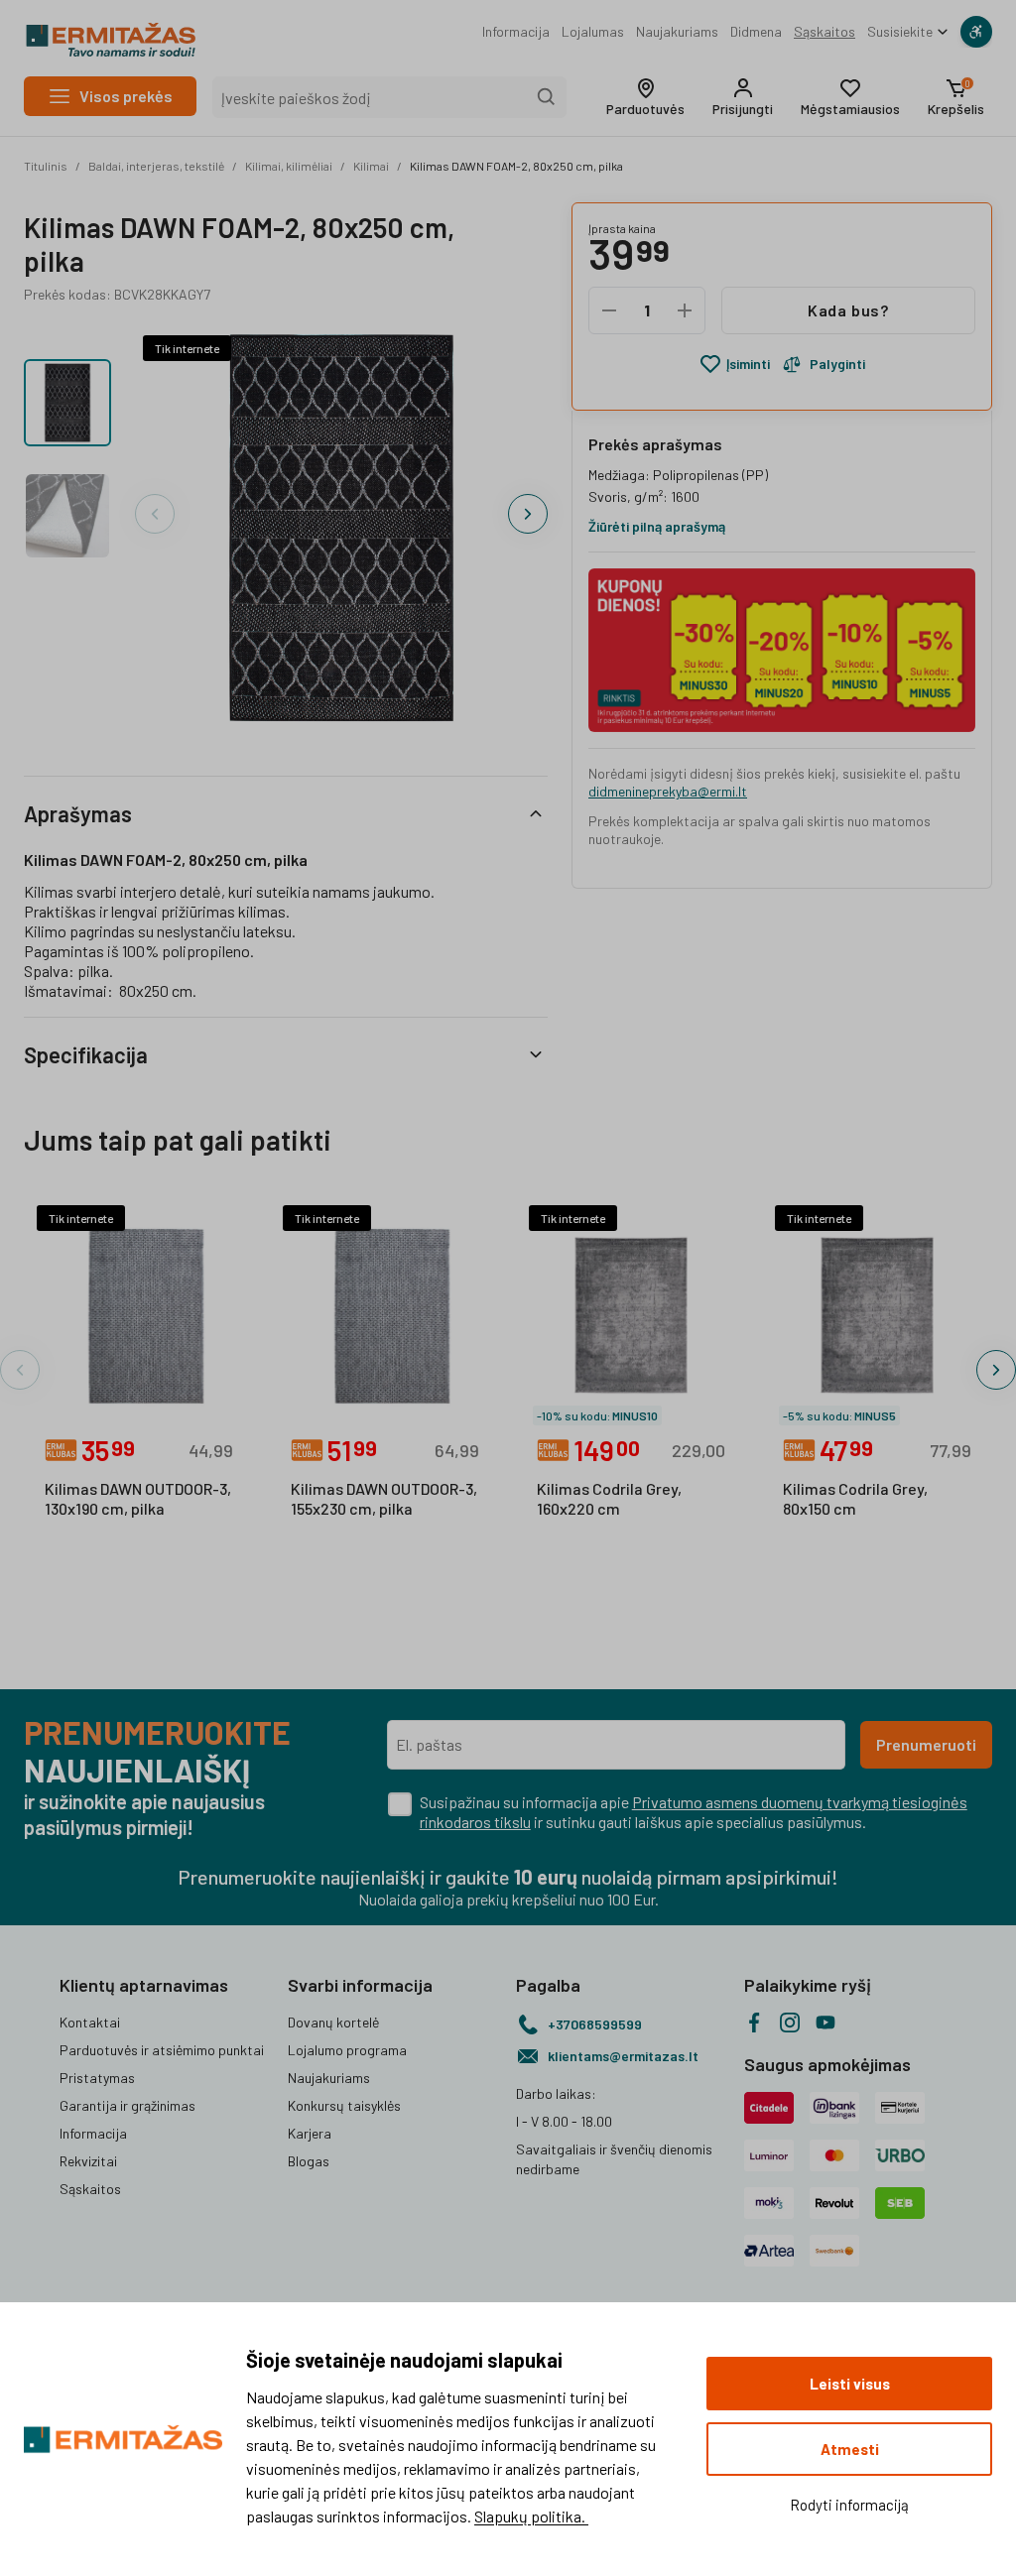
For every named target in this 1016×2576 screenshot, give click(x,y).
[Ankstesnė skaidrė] (155, 514)
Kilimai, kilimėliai (289, 166)
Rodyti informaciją (849, 2505)
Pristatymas (97, 2078)
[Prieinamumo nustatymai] (976, 32)
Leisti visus (850, 2384)
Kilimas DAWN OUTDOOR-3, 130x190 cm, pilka (138, 1498)
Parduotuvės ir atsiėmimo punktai (162, 2050)
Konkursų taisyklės (344, 2105)
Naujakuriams (677, 31)
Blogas (309, 2161)
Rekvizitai (88, 2161)
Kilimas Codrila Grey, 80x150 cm (855, 1498)
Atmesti (850, 2449)
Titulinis (46, 166)
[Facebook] (754, 2023)
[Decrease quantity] (609, 310)
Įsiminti (748, 364)
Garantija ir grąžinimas (127, 2105)
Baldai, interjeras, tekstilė (156, 166)
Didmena (756, 31)
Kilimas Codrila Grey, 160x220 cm (609, 1498)
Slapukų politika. (531, 2516)
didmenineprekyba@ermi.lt (668, 791)
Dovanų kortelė (333, 2022)
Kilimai (371, 166)
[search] (547, 97)
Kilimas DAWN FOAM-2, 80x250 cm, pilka (516, 166)
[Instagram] (790, 2023)
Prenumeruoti (926, 1744)
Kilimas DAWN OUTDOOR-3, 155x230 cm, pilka (384, 1498)
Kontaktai (90, 2022)
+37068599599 (595, 2024)
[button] (645, 97)
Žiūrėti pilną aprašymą (657, 526)
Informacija (516, 31)
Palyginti (837, 364)
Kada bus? (848, 310)
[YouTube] (825, 2023)
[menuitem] (516, 32)
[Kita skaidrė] (528, 514)
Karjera (310, 2133)
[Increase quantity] (685, 310)
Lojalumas (593, 31)
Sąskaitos (825, 31)
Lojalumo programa (347, 2050)
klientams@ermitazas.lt (623, 2056)
